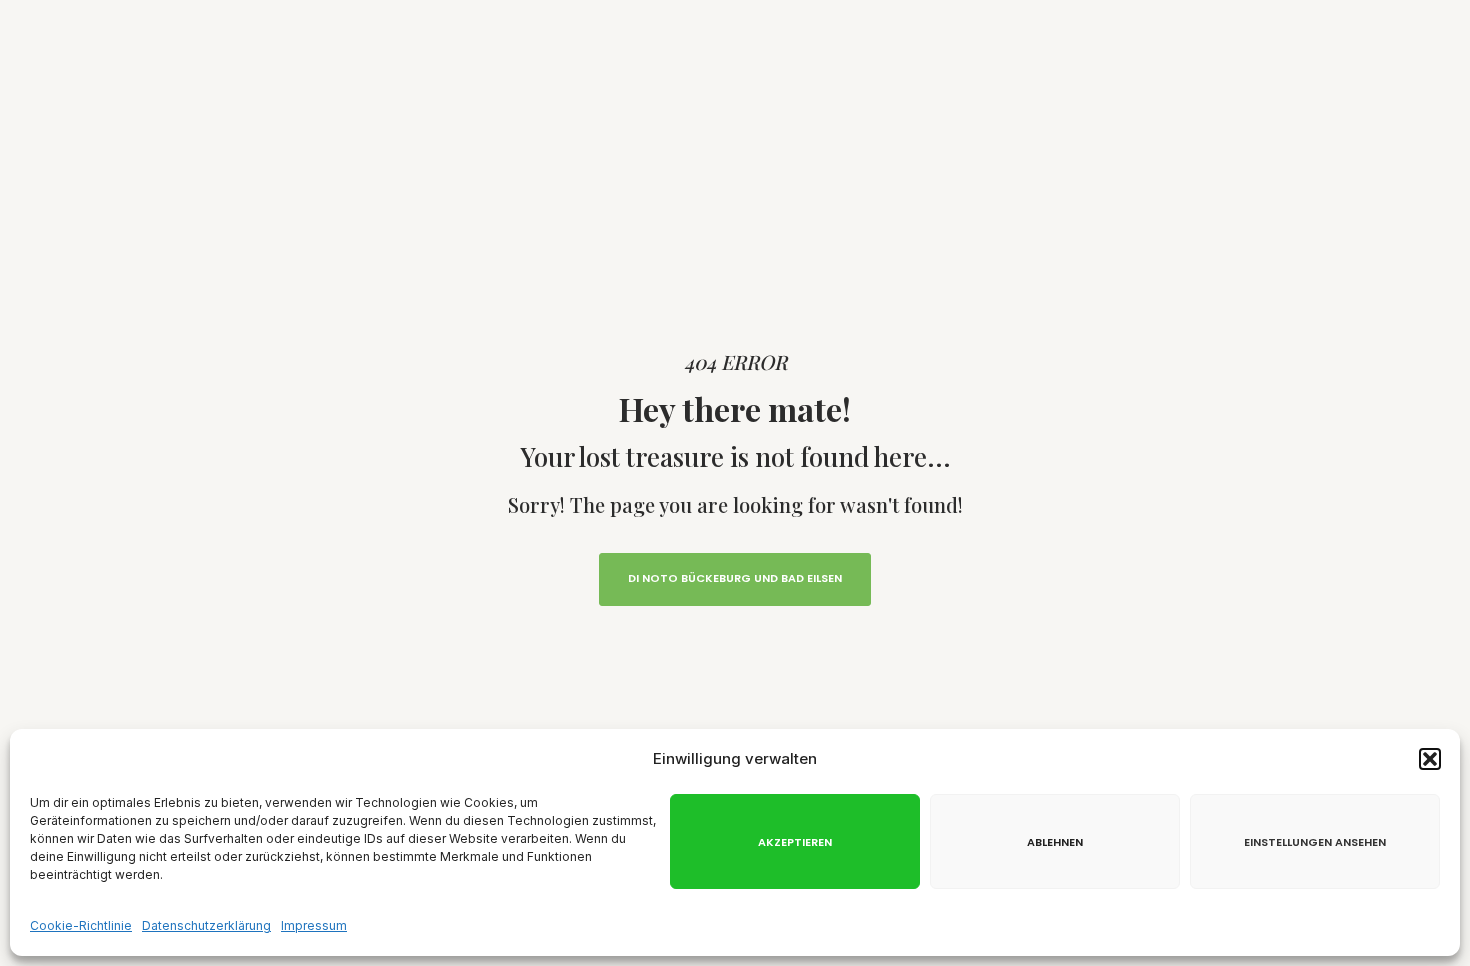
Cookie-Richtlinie (81, 925)
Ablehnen (1055, 842)
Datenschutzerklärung (206, 925)
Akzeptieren (795, 842)
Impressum (314, 925)
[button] (1430, 759)
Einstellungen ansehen (1315, 842)
